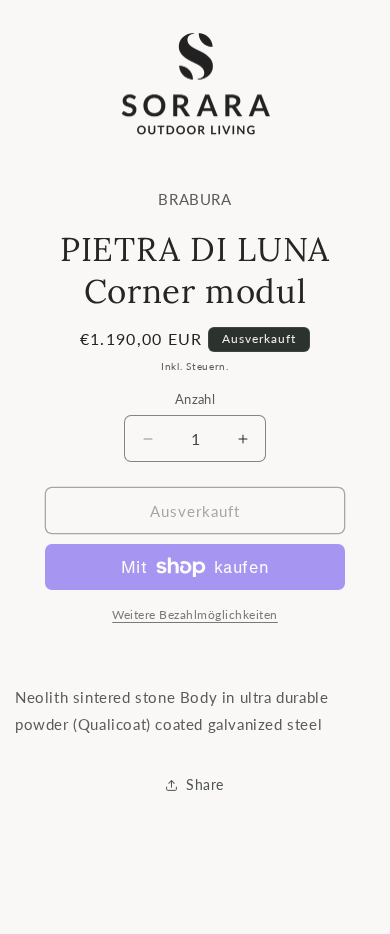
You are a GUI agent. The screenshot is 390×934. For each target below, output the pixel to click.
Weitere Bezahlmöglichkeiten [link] (195, 614)
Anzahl (195, 399)
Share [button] (205, 784)
